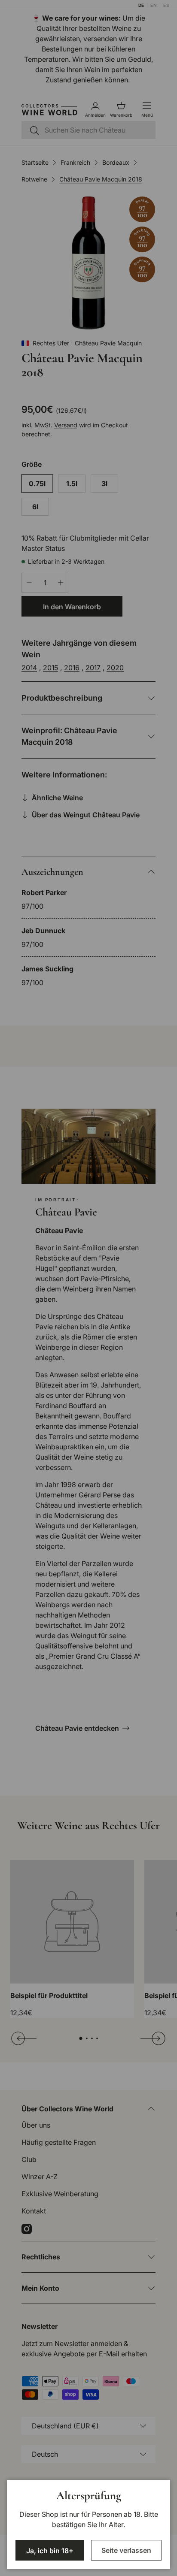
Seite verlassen (126, 2550)
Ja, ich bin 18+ (50, 2551)
